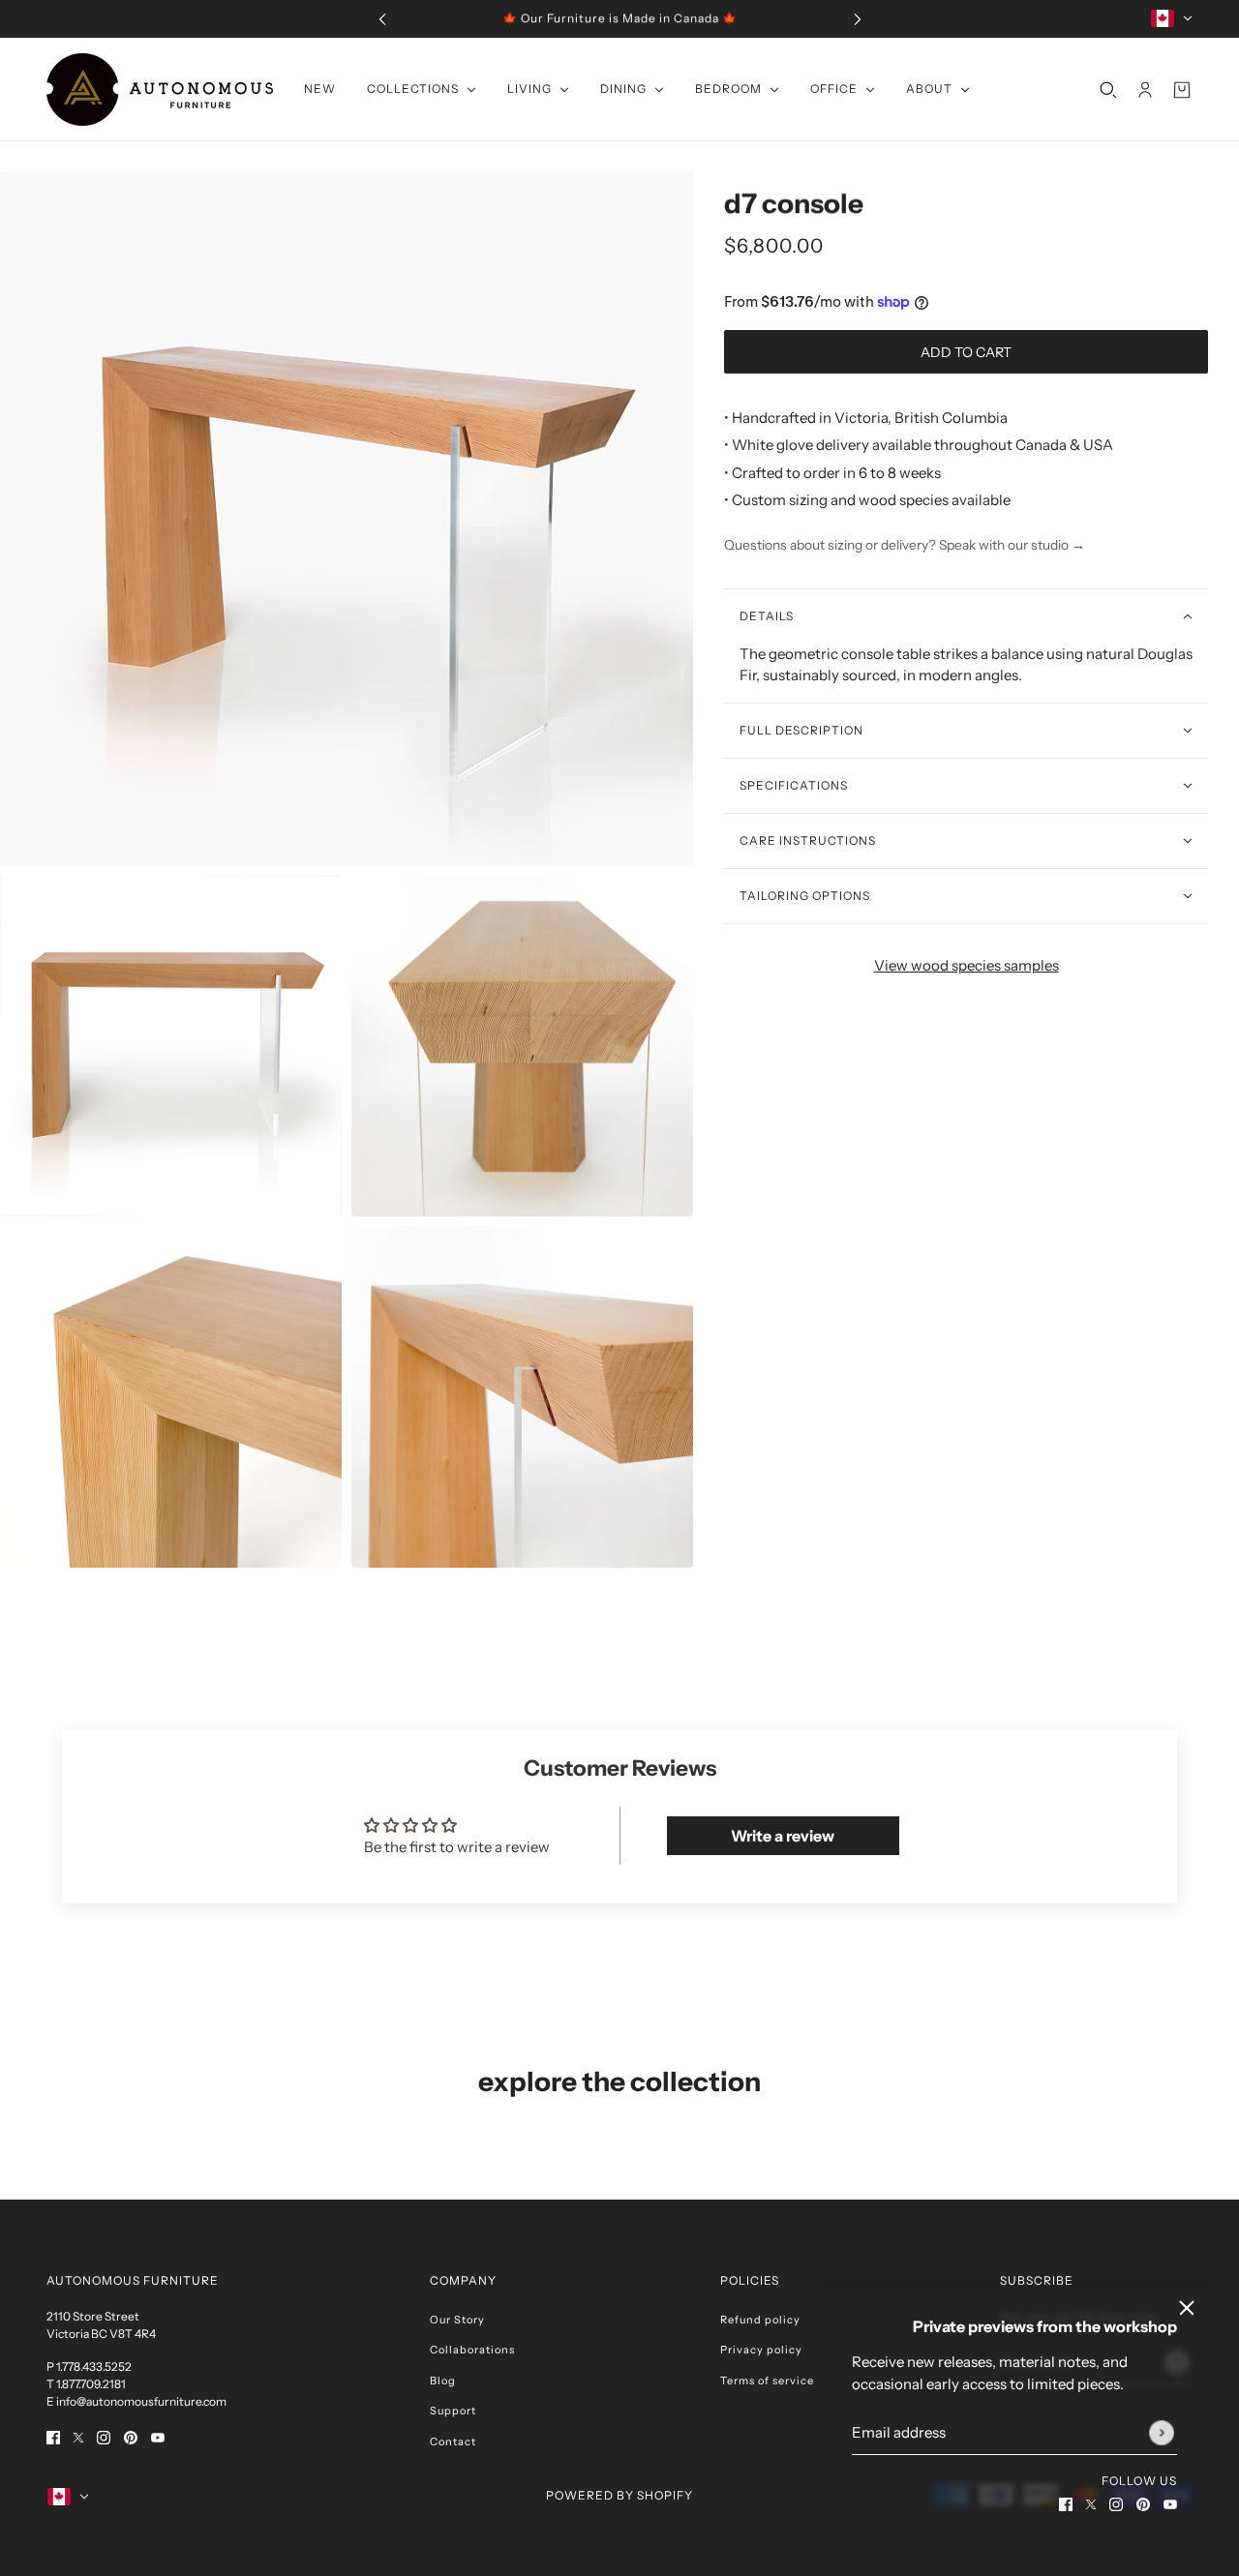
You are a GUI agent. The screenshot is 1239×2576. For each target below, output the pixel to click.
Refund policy (760, 2320)
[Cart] (1182, 89)
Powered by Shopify (619, 2495)
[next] (858, 19)
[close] (1187, 2308)
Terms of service (767, 2381)
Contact (453, 2441)
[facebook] (1066, 2504)
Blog (443, 2381)
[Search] (1108, 89)
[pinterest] (1143, 2504)
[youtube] (1170, 2504)
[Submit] (1162, 2433)
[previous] (382, 19)
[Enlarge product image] (347, 519)
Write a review (783, 1836)
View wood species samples (967, 965)
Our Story (457, 2320)
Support (453, 2411)
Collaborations (472, 2350)
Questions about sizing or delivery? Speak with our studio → (905, 545)
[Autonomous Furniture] (160, 90)
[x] (1091, 2504)
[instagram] (1116, 2504)
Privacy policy (761, 2350)
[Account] (1145, 89)
